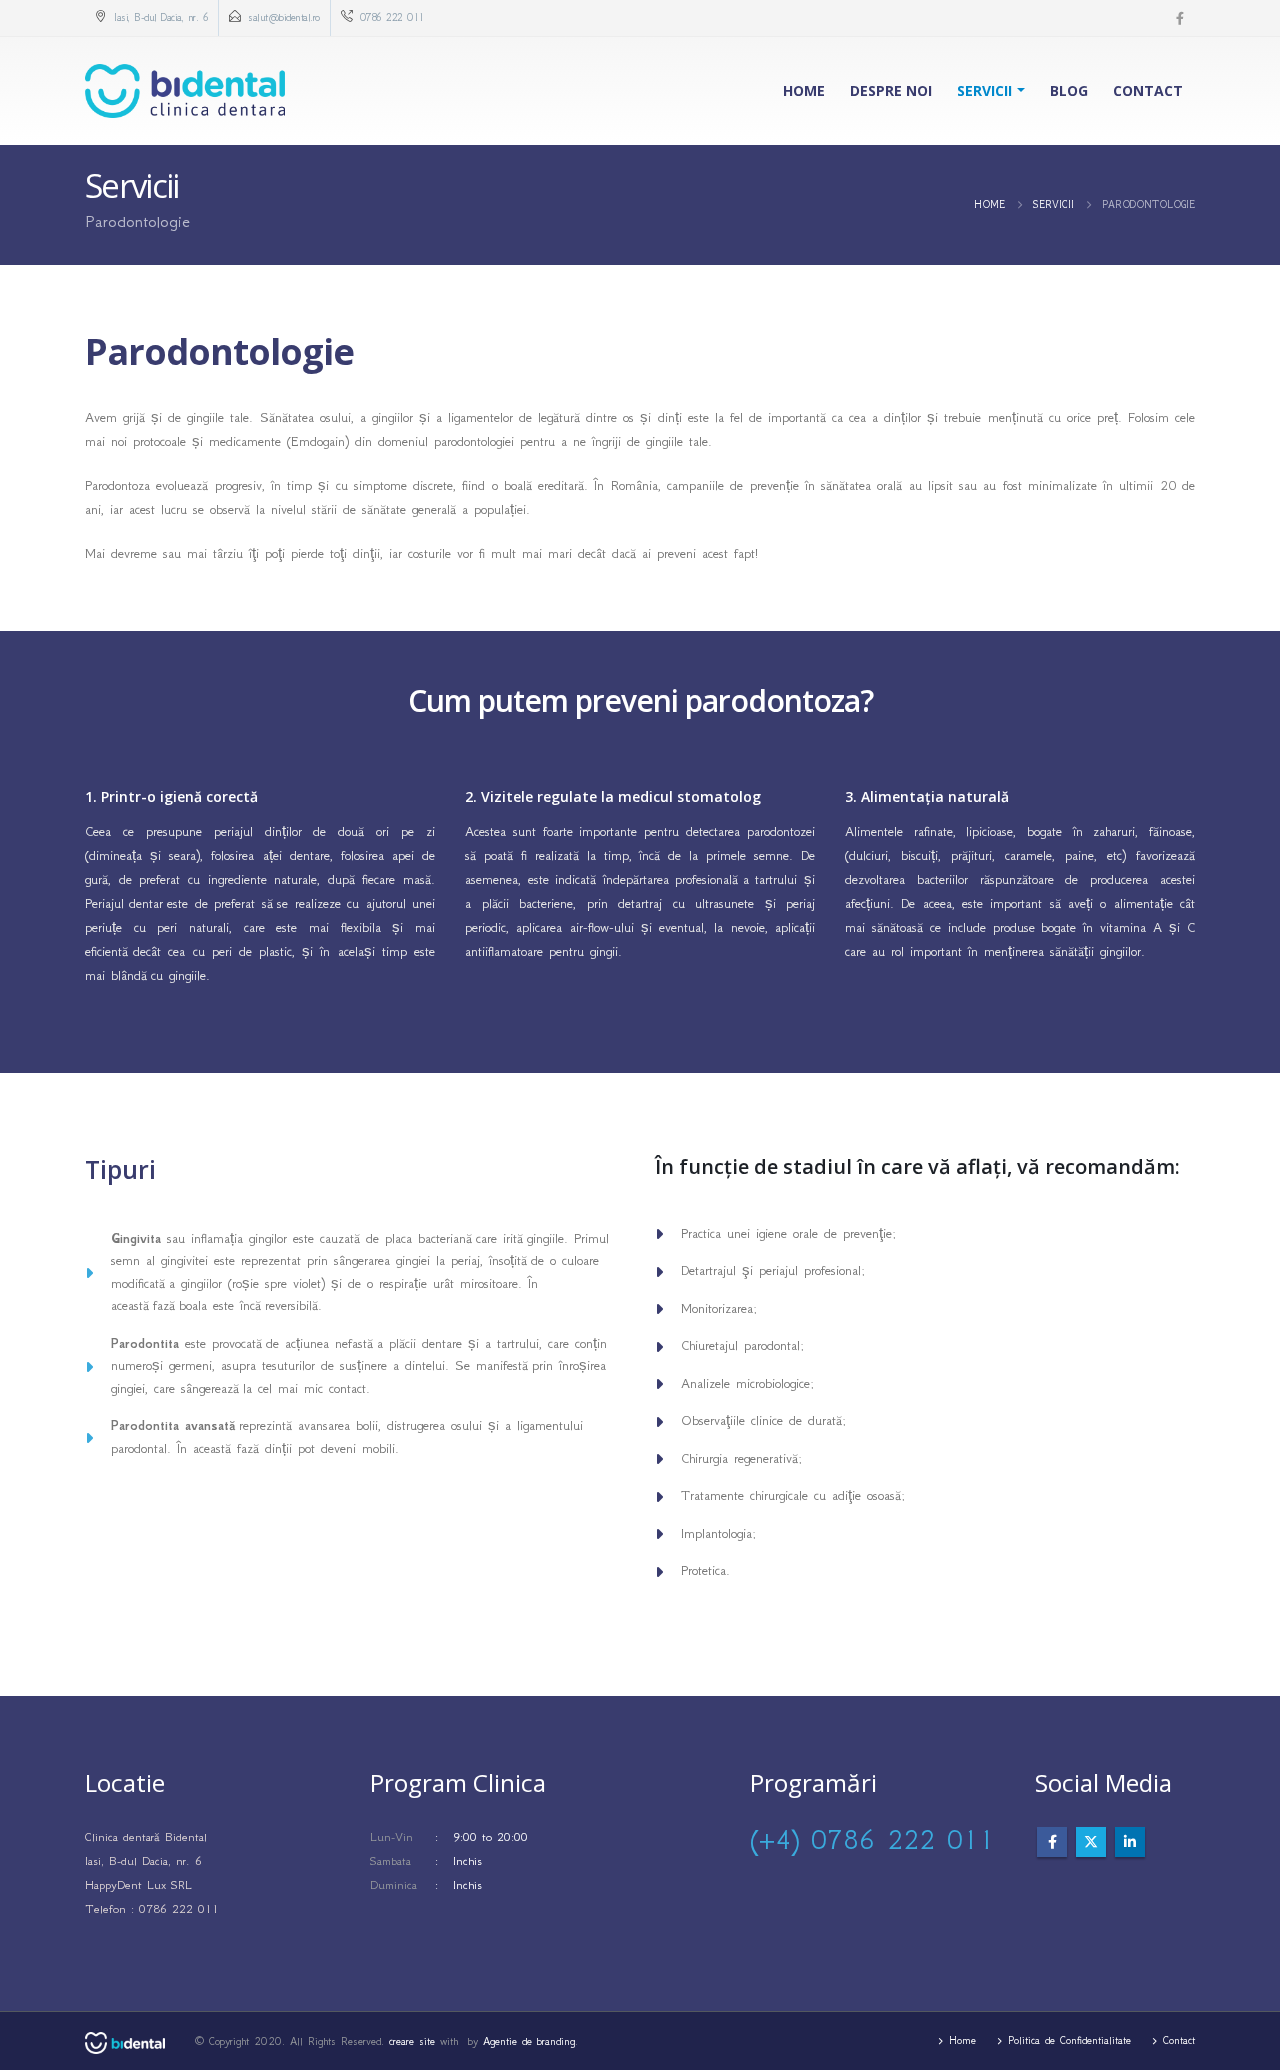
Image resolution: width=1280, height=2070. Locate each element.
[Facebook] (1180, 18)
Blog (1069, 90)
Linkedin (1130, 1842)
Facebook (1052, 1842)
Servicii (984, 90)
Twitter (1091, 1842)
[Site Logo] (185, 91)
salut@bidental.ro (284, 17)
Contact (1148, 90)
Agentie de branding (529, 2041)
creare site (412, 2041)
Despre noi (891, 90)
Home (804, 90)
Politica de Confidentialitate (1069, 2040)
